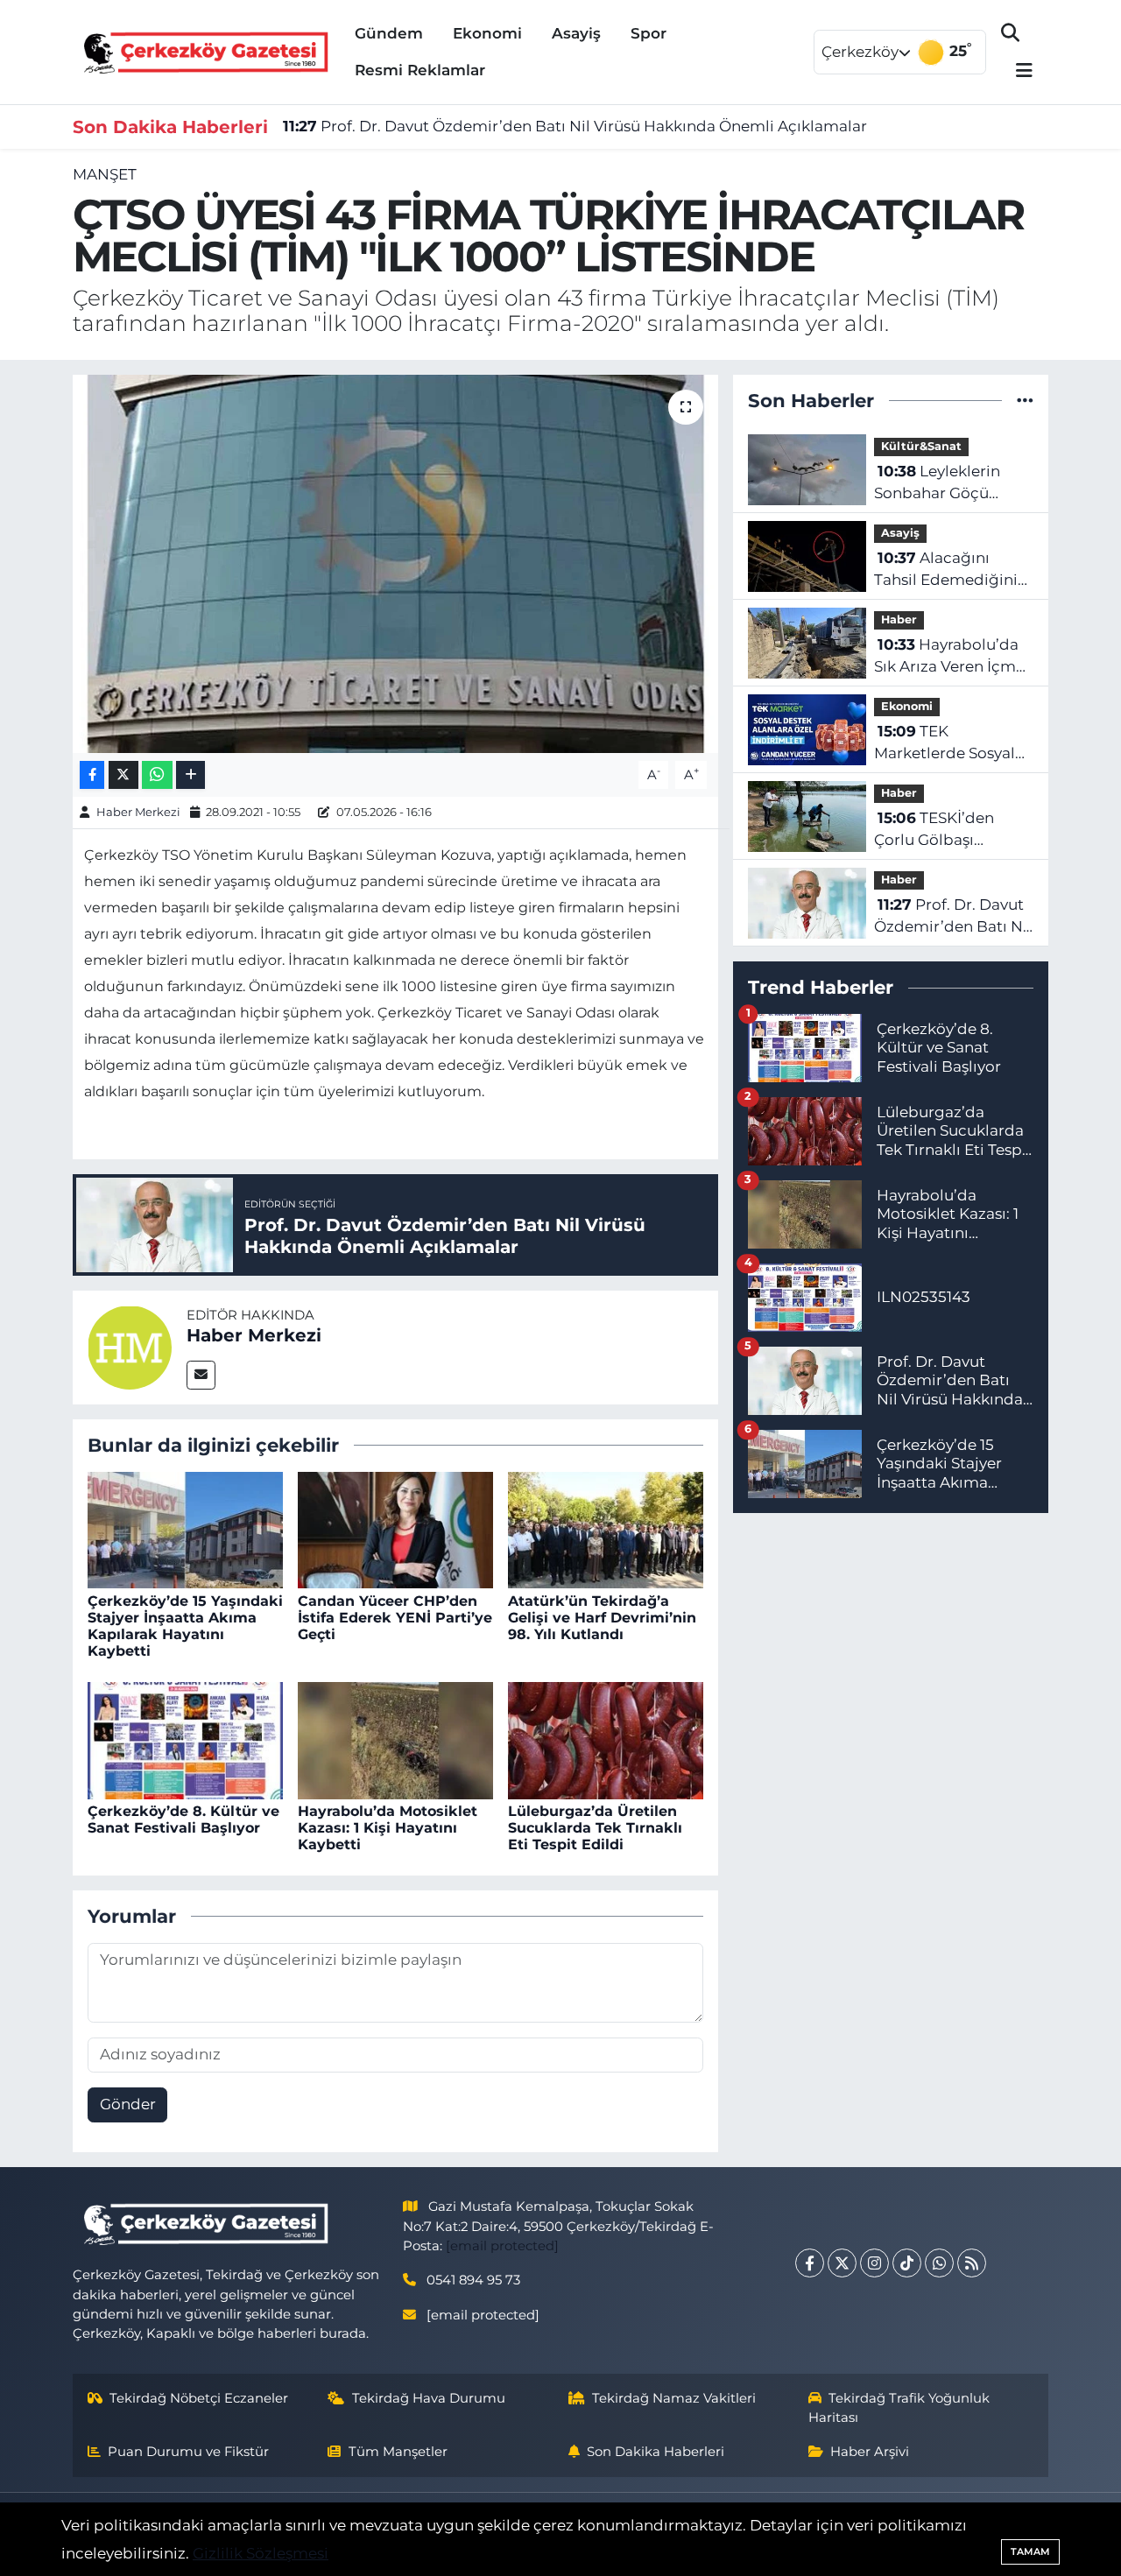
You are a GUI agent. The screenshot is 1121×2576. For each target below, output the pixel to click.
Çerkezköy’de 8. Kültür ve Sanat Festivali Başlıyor (183, 1819)
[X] (842, 2263)
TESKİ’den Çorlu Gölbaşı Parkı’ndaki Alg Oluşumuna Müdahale (934, 831)
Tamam (1030, 2551)
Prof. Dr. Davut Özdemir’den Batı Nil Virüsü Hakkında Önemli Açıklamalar (575, 126)
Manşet (105, 174)
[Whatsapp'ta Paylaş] (157, 775)
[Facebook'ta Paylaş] (92, 775)
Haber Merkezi (138, 812)
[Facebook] (810, 2263)
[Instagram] (874, 2263)
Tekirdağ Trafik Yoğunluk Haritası (899, 2408)
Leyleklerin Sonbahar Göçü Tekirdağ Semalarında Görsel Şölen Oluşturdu (947, 484)
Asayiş (576, 33)
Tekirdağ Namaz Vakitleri (674, 2398)
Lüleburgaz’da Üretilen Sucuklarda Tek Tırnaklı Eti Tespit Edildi (595, 1828)
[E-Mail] (201, 1375)
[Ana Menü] (1017, 71)
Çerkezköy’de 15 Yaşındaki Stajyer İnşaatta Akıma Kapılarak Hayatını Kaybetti (185, 1626)
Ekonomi (487, 33)
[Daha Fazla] (190, 775)
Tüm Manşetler (398, 2452)
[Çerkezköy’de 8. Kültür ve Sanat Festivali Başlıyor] (185, 1739)
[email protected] (502, 2246)
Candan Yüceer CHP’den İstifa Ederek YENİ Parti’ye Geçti (395, 1618)
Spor (649, 33)
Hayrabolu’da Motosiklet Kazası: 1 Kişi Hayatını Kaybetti (388, 1828)
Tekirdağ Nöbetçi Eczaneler (199, 2398)
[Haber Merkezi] (130, 1346)
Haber (899, 619)
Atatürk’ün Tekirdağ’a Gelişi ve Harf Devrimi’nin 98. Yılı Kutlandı (602, 1618)
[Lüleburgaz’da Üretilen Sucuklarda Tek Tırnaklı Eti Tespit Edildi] (606, 1739)
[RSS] (972, 2263)
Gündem (389, 33)
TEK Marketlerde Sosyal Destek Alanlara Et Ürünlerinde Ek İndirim (945, 744)
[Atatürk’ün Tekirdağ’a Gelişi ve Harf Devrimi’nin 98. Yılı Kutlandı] (606, 1529)
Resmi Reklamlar (420, 70)
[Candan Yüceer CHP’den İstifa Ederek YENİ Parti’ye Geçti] (395, 1529)
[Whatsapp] (939, 2263)
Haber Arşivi (870, 2452)
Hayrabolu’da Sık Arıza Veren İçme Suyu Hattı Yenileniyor (949, 657)
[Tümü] (1025, 400)
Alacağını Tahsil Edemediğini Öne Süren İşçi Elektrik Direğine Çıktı (946, 570)
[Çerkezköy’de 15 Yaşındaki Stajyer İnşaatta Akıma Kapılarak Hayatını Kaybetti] (185, 1529)
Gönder (128, 2104)
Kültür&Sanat (921, 446)
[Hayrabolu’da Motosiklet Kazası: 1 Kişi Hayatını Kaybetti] (395, 1739)
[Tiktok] (907, 2263)
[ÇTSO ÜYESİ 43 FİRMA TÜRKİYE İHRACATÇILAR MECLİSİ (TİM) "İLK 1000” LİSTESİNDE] (395, 564)
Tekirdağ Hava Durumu (429, 2398)
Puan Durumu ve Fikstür (188, 2452)
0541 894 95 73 (473, 2280)
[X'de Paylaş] (123, 775)
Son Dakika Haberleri (656, 2452)
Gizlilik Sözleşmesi (261, 2553)
